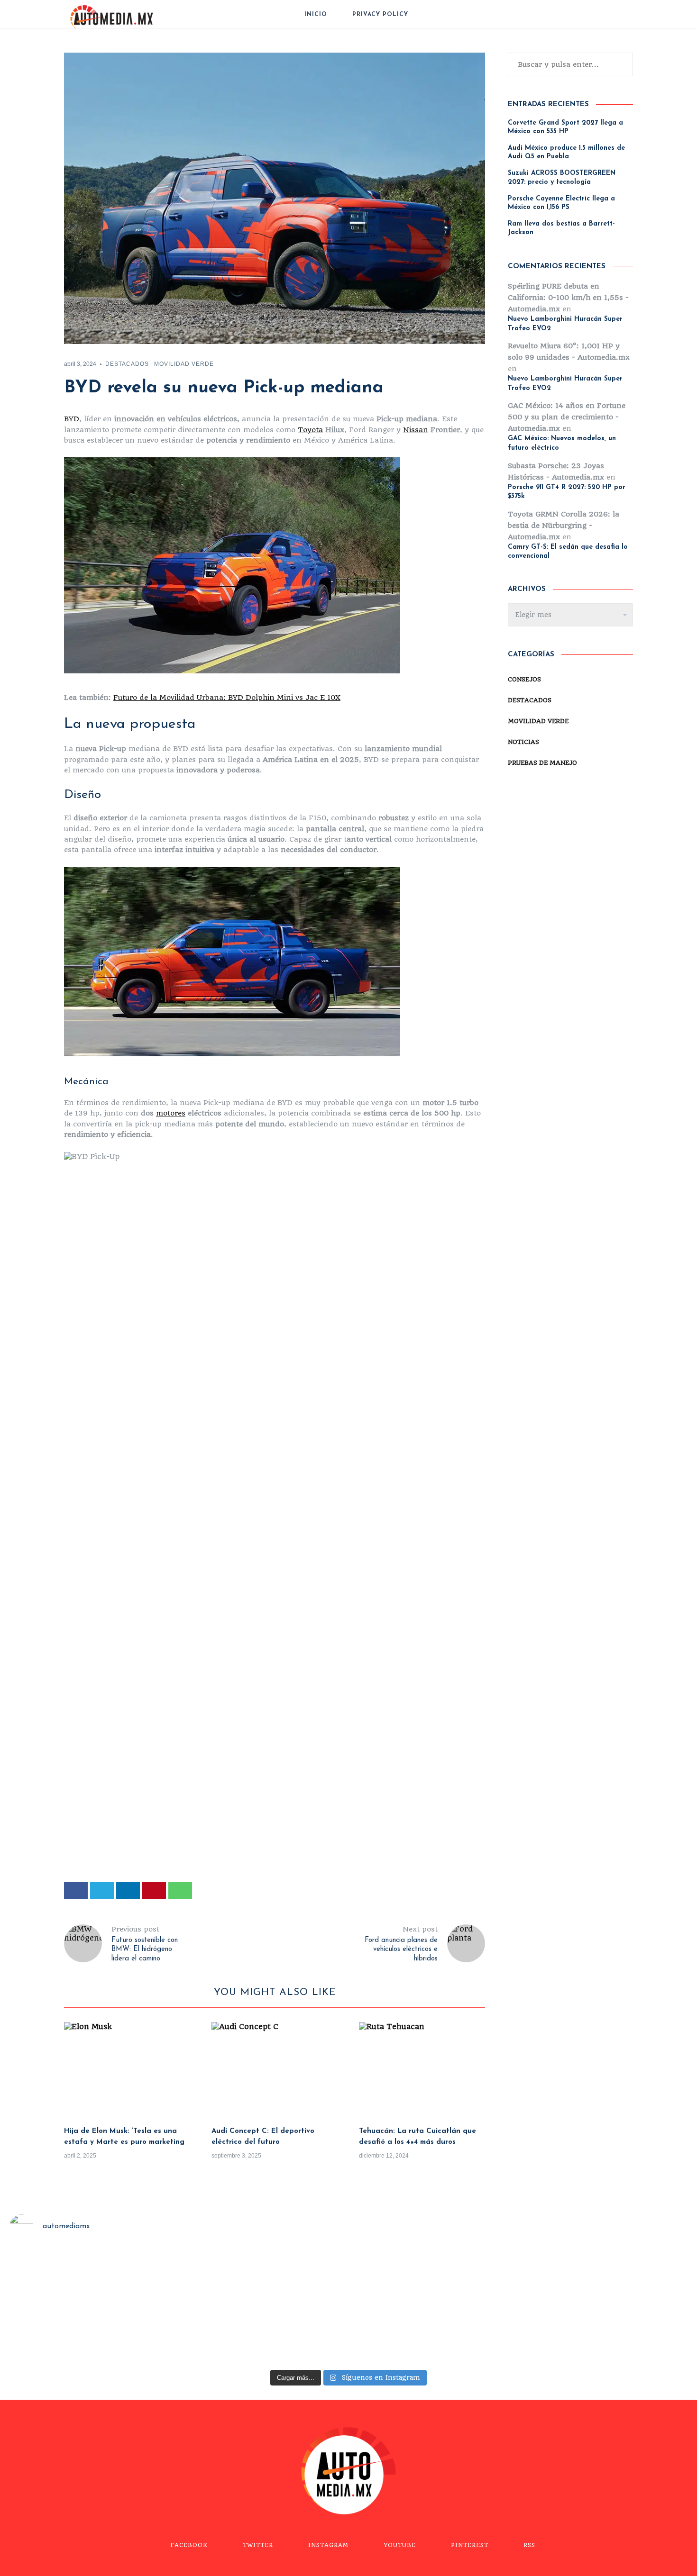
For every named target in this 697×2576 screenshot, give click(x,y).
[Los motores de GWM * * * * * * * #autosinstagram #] (85, 2307)
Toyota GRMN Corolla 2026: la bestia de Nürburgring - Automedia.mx (564, 526)
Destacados (127, 364)
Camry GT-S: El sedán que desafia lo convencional (568, 552)
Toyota (310, 430)
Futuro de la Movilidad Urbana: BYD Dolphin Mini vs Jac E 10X (227, 698)
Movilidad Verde (184, 364)
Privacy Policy (380, 15)
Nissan (416, 430)
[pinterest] (154, 1890)
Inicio (316, 15)
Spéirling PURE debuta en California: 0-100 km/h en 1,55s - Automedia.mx (568, 298)
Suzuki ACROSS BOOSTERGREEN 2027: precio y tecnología (562, 177)
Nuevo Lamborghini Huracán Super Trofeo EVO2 (565, 324)
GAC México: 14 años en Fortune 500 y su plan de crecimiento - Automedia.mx (567, 417)
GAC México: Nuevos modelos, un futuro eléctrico (562, 443)
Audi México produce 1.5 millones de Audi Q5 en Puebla (566, 152)
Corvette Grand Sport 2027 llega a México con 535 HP (565, 127)
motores (171, 1113)
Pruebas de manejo (542, 763)
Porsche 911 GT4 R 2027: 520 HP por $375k (567, 492)
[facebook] (76, 1890)
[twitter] (102, 1890)
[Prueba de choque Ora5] (261, 2307)
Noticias (523, 742)
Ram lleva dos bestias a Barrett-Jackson (561, 228)
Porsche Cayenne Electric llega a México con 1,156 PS (561, 203)
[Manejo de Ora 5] (436, 2307)
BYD (72, 419)
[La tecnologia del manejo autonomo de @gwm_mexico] (612, 2307)
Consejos (524, 679)
